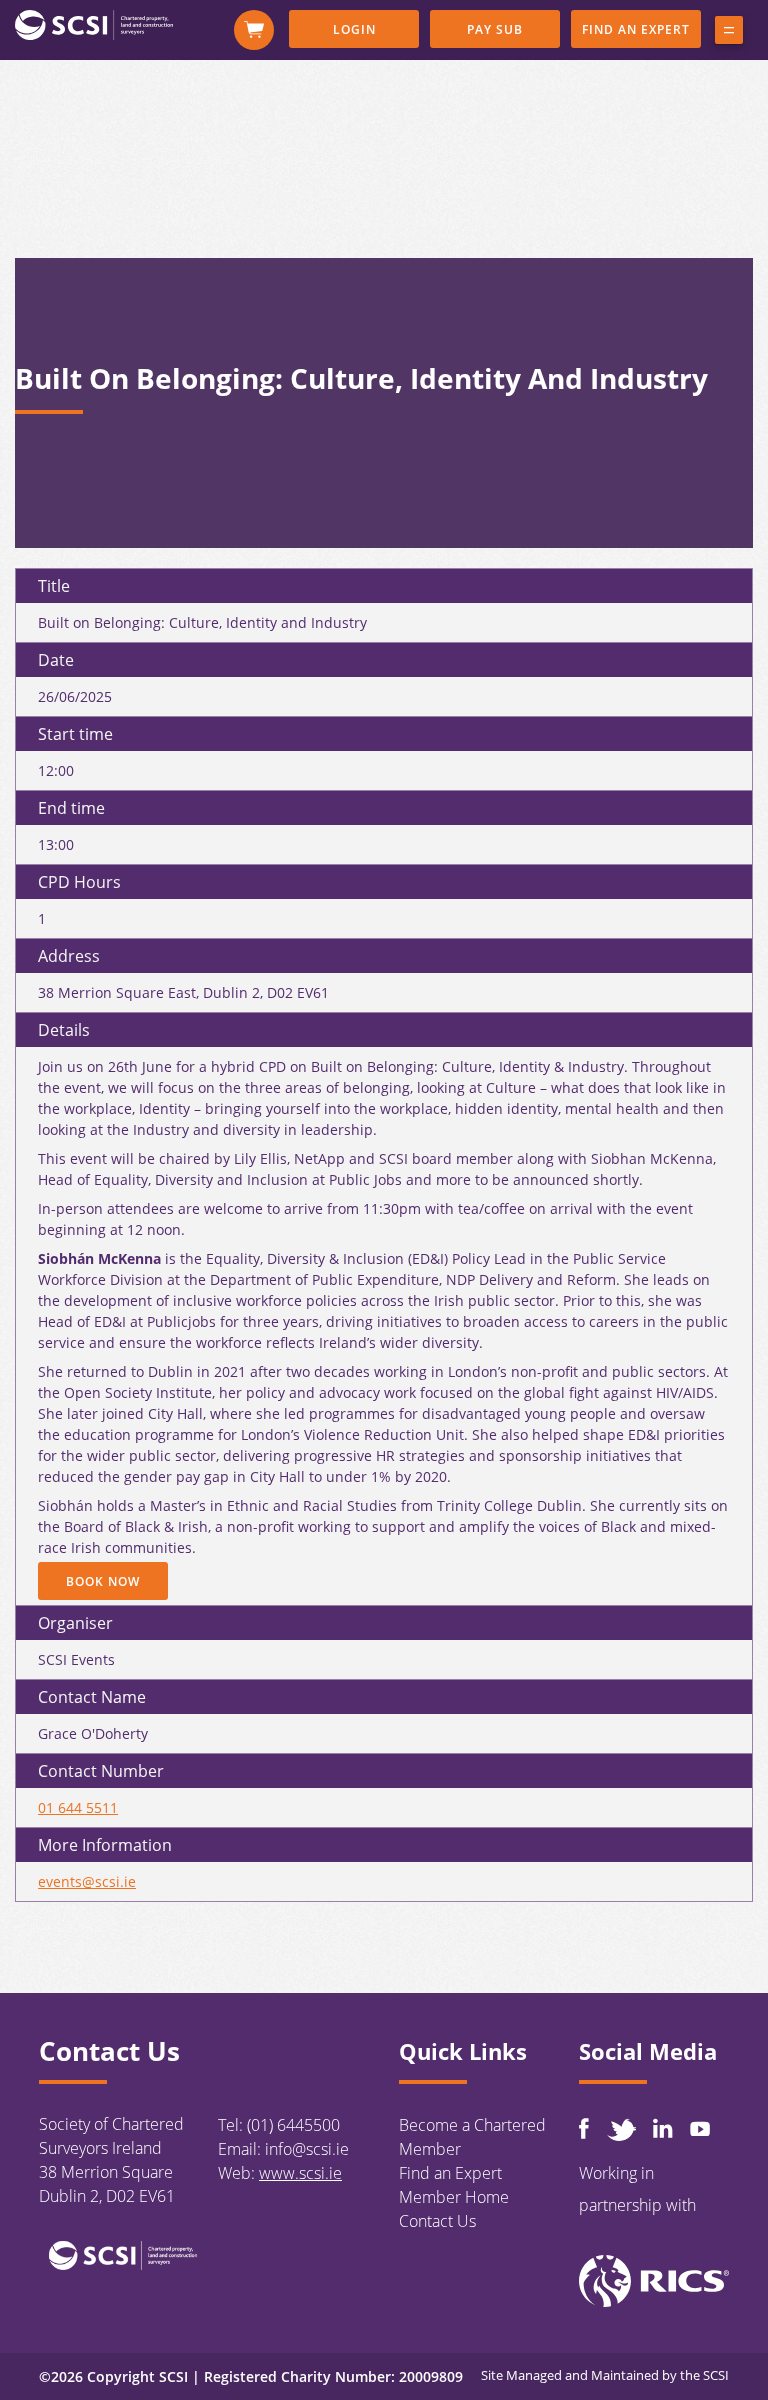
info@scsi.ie (307, 2149)
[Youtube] (700, 2128)
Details (64, 1030)
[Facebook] (584, 2128)
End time (71, 808)
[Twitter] (621, 2129)
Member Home (454, 2197)
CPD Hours (79, 882)
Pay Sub (495, 29)
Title (54, 586)
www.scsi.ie (300, 2173)
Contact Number (101, 1771)
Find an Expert (636, 29)
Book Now (103, 1581)
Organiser (75, 1623)
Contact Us (437, 2221)
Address (69, 956)
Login (354, 29)
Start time (75, 734)
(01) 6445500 (293, 2125)
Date (56, 660)
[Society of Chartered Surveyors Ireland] (94, 24)
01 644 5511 (78, 1807)
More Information (105, 1845)
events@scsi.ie (87, 1881)
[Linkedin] (663, 2128)
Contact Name (92, 1697)
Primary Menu (729, 34)
